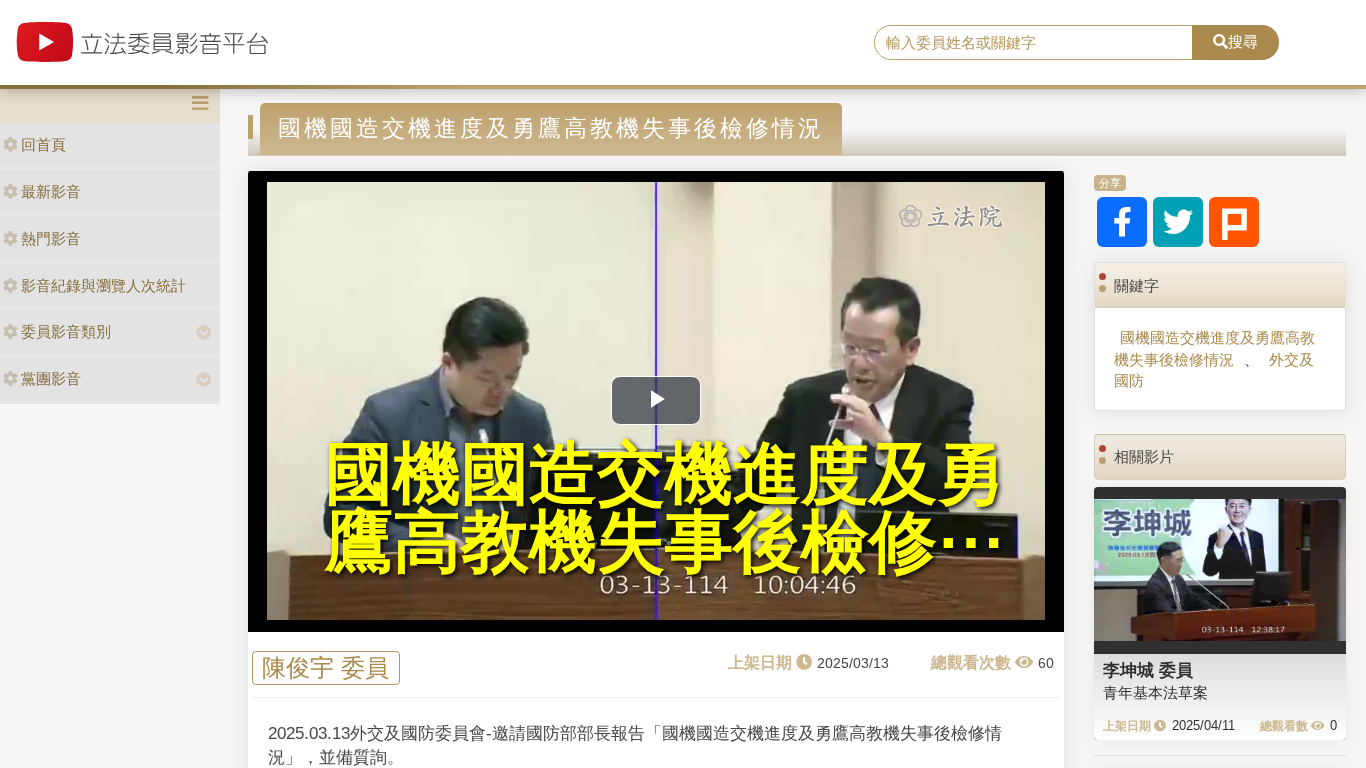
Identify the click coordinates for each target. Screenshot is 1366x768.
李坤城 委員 (1148, 670)
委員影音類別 (66, 331)
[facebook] (1122, 222)
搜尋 (1243, 41)
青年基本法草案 (1155, 692)
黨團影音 (51, 378)
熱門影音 (51, 238)
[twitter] (1178, 222)
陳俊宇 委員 (325, 667)
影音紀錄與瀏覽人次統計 (103, 285)
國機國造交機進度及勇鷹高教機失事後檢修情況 (1214, 348)
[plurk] (1234, 222)
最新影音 (51, 191)
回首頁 (43, 144)
